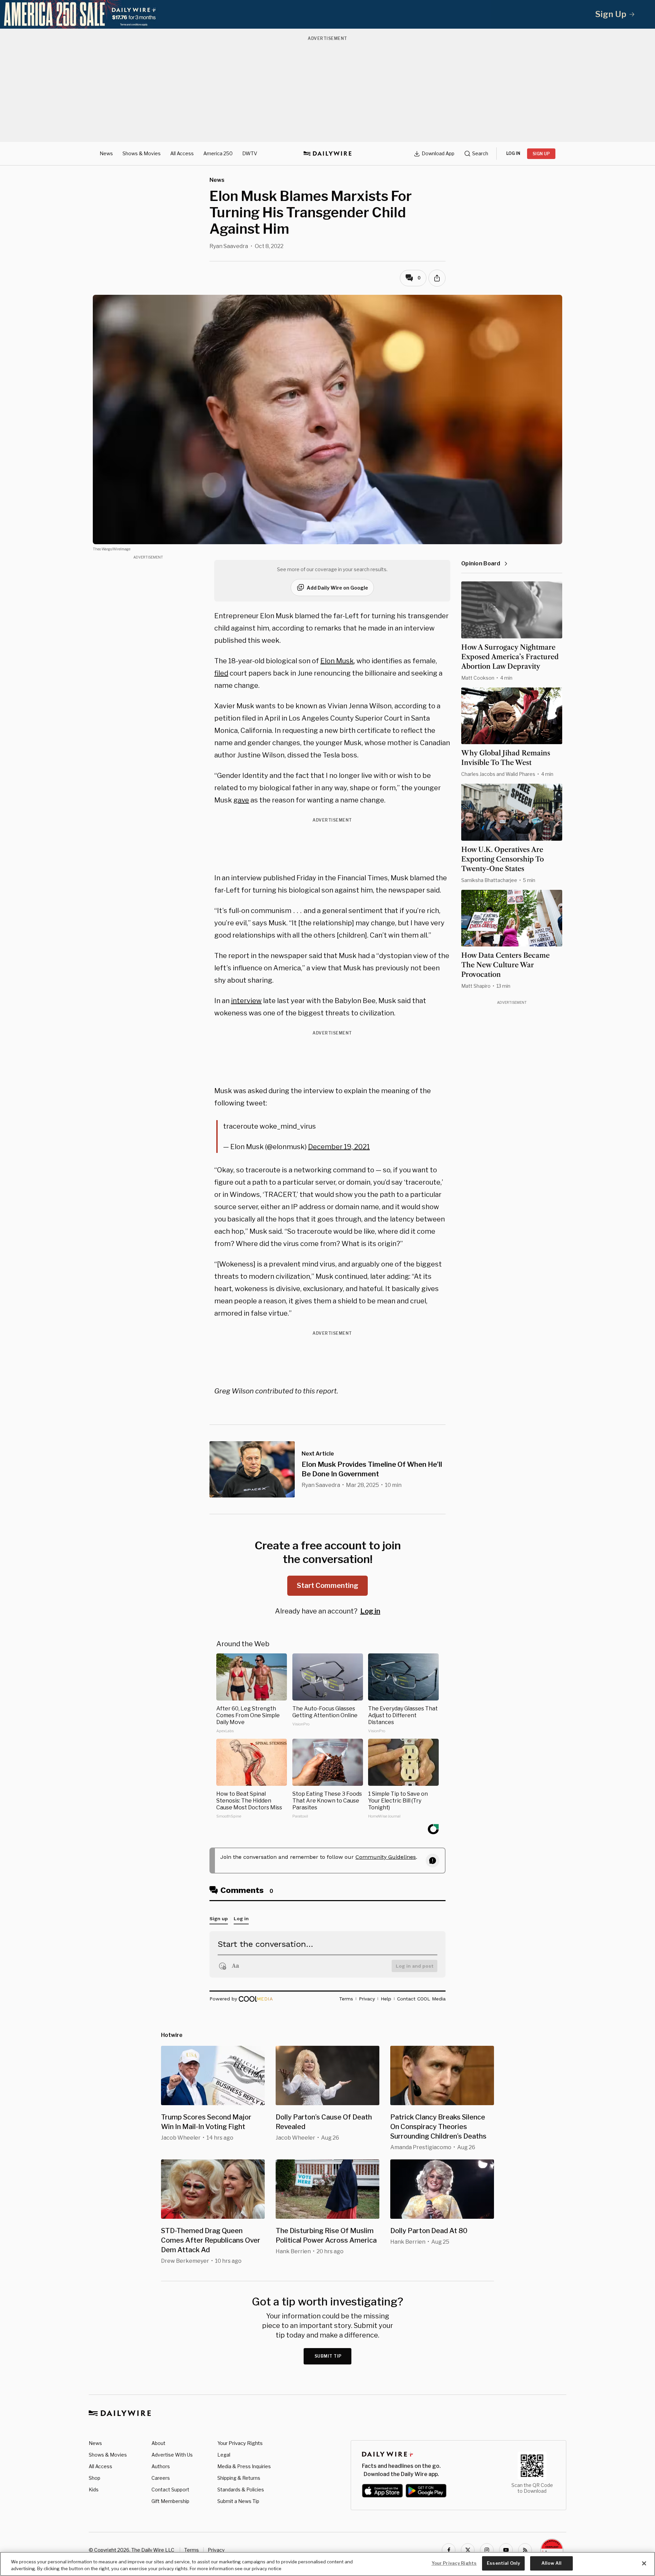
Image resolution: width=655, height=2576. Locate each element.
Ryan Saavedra (229, 246)
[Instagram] (487, 2550)
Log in (370, 1611)
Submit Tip (328, 2356)
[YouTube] (506, 2550)
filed (221, 673)
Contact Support (170, 2490)
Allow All (551, 2563)
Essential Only (503, 2563)
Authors (161, 2466)
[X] (468, 2550)
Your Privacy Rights (240, 2443)
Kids (94, 2490)
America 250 (218, 153)
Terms (192, 2550)
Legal (224, 2455)
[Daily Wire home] (327, 154)
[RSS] (525, 2550)
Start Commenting (327, 1586)
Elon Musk (337, 661)
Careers (161, 2478)
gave (241, 800)
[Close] (644, 2563)
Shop (94, 2478)
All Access (182, 153)
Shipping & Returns (239, 2478)
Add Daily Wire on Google (337, 588)
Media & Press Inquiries (244, 2466)
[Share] (437, 278)
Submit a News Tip (238, 2501)
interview (246, 1001)
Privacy (216, 2550)
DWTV (250, 153)
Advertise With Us (172, 2455)
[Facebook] (449, 2550)
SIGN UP (541, 154)
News (106, 153)
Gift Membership (170, 2501)
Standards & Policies (241, 2490)
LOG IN (513, 153)
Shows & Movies (142, 153)
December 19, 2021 (339, 1147)
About (158, 2443)
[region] (327, 2564)
